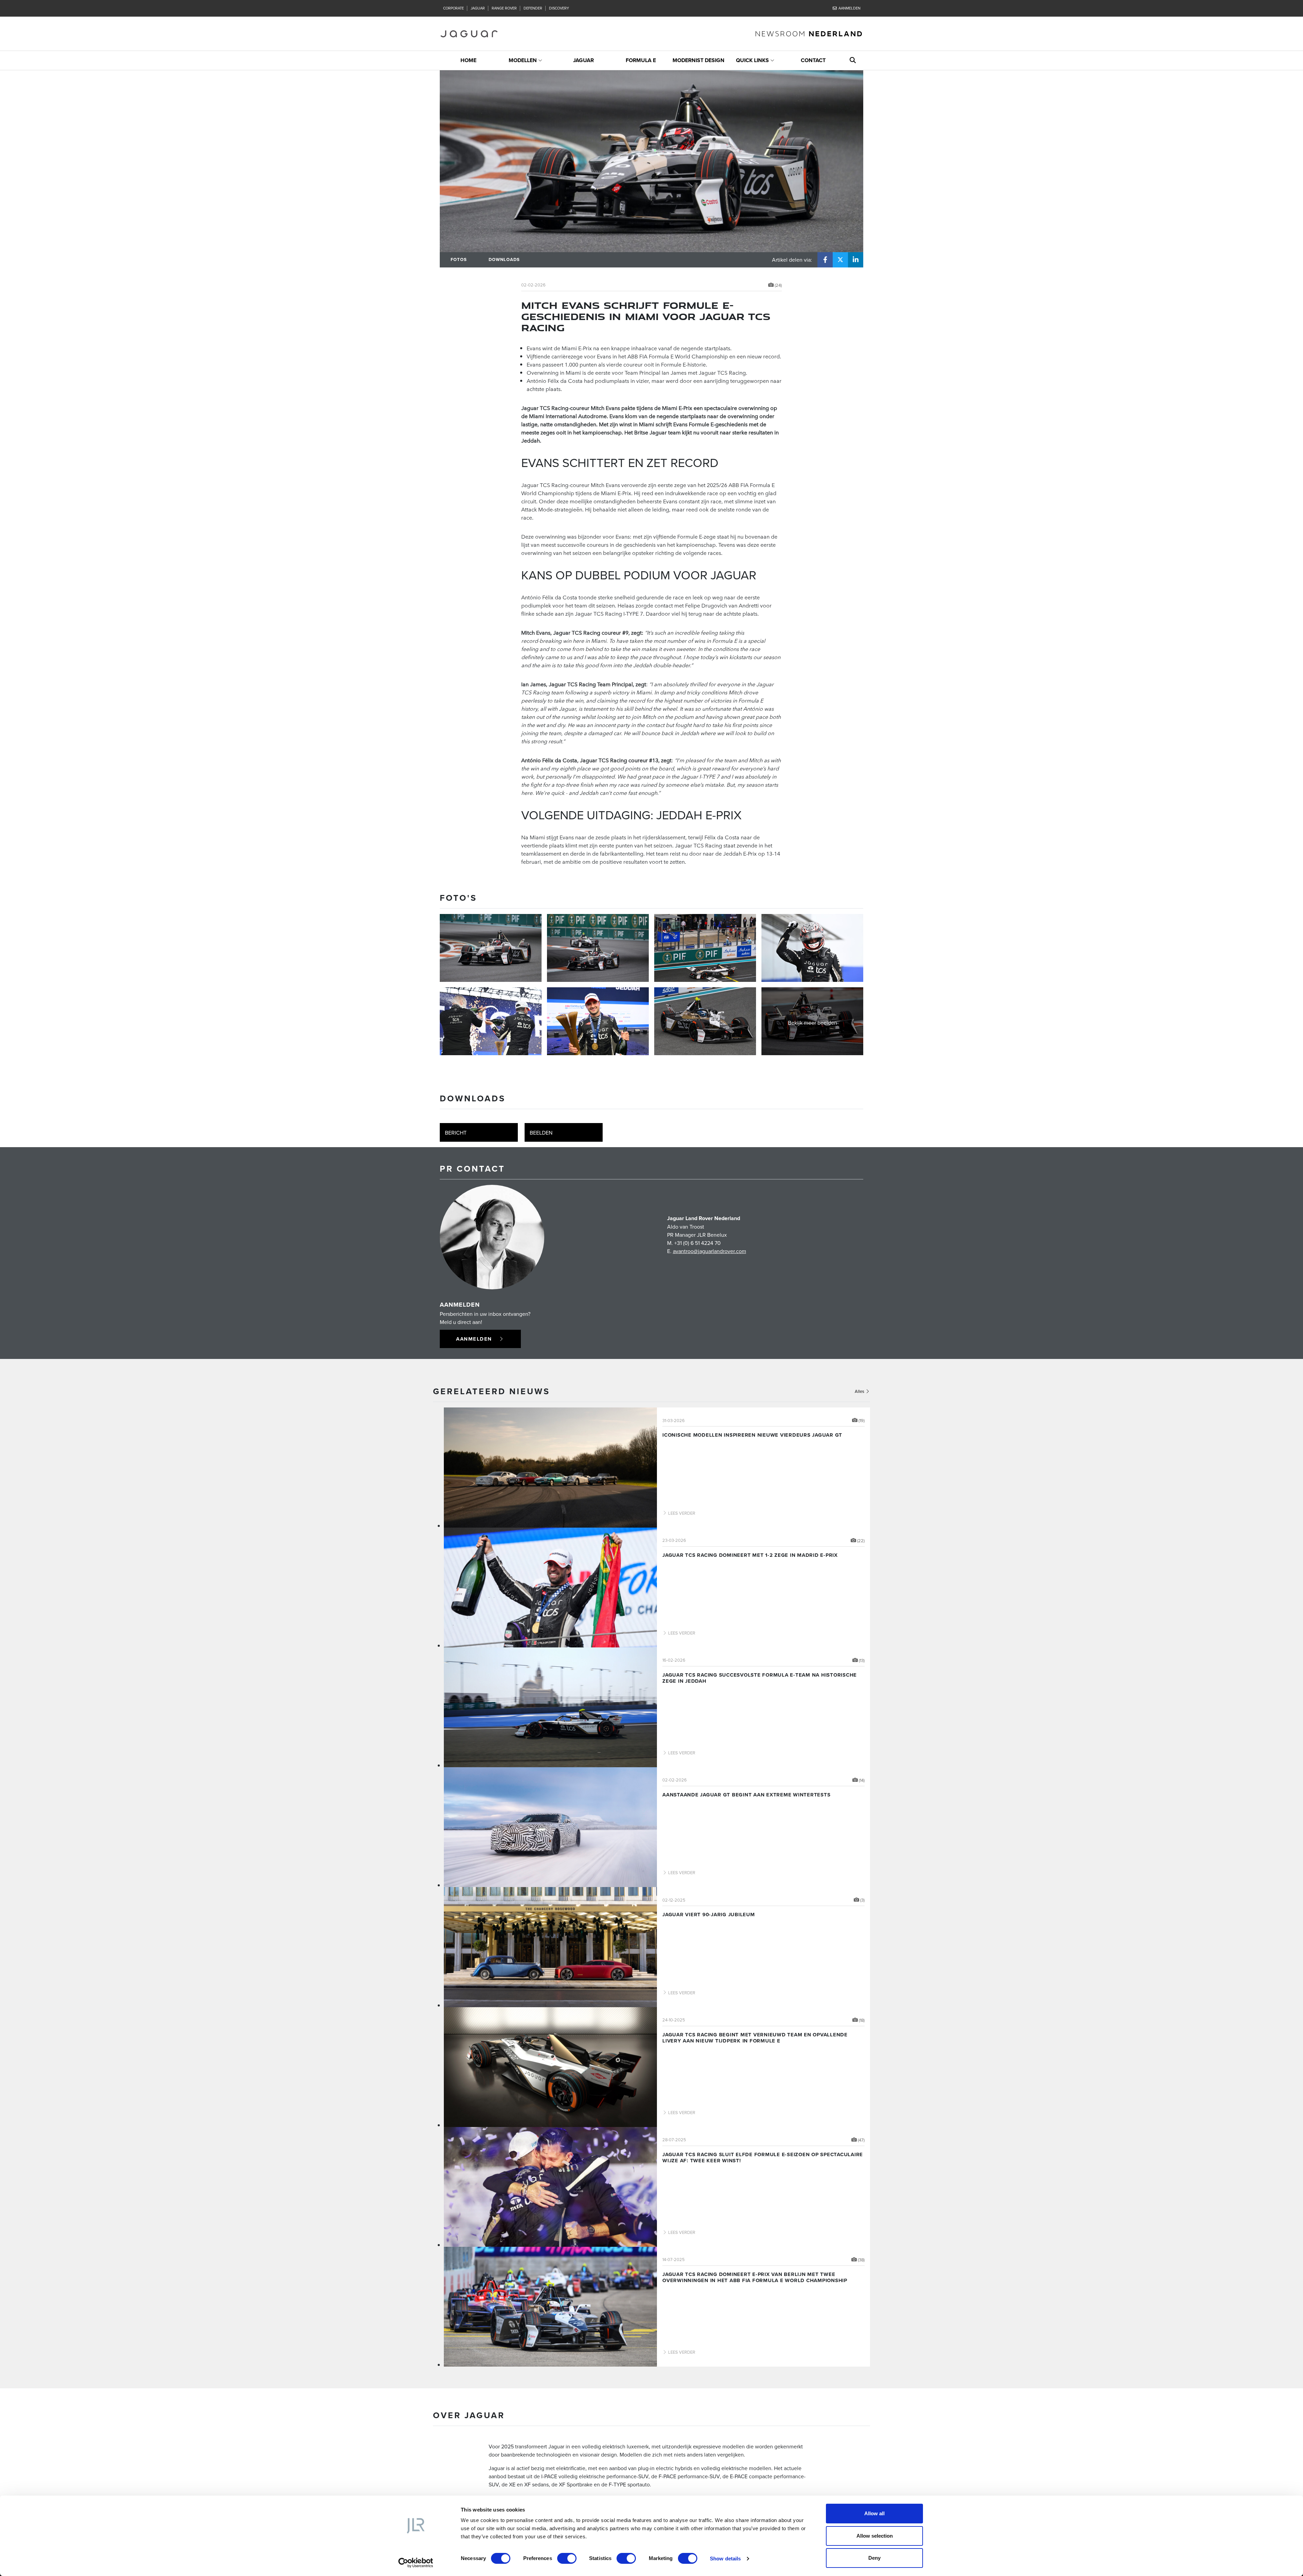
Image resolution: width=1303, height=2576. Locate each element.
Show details (725, 2559)
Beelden (541, 1133)
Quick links (752, 60)
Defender (533, 8)
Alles (860, 1391)
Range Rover (504, 8)
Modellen (523, 60)
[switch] (567, 2558)
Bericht (456, 1133)
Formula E (641, 60)
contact (813, 60)
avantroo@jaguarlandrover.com (710, 1251)
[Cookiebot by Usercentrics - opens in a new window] (416, 2563)
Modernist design (698, 60)
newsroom (809, 33)
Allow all (874, 2513)
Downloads (504, 259)
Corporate (454, 8)
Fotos (459, 259)
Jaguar (478, 8)
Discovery (559, 8)
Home (468, 60)
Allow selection (875, 2536)
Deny (874, 2558)
